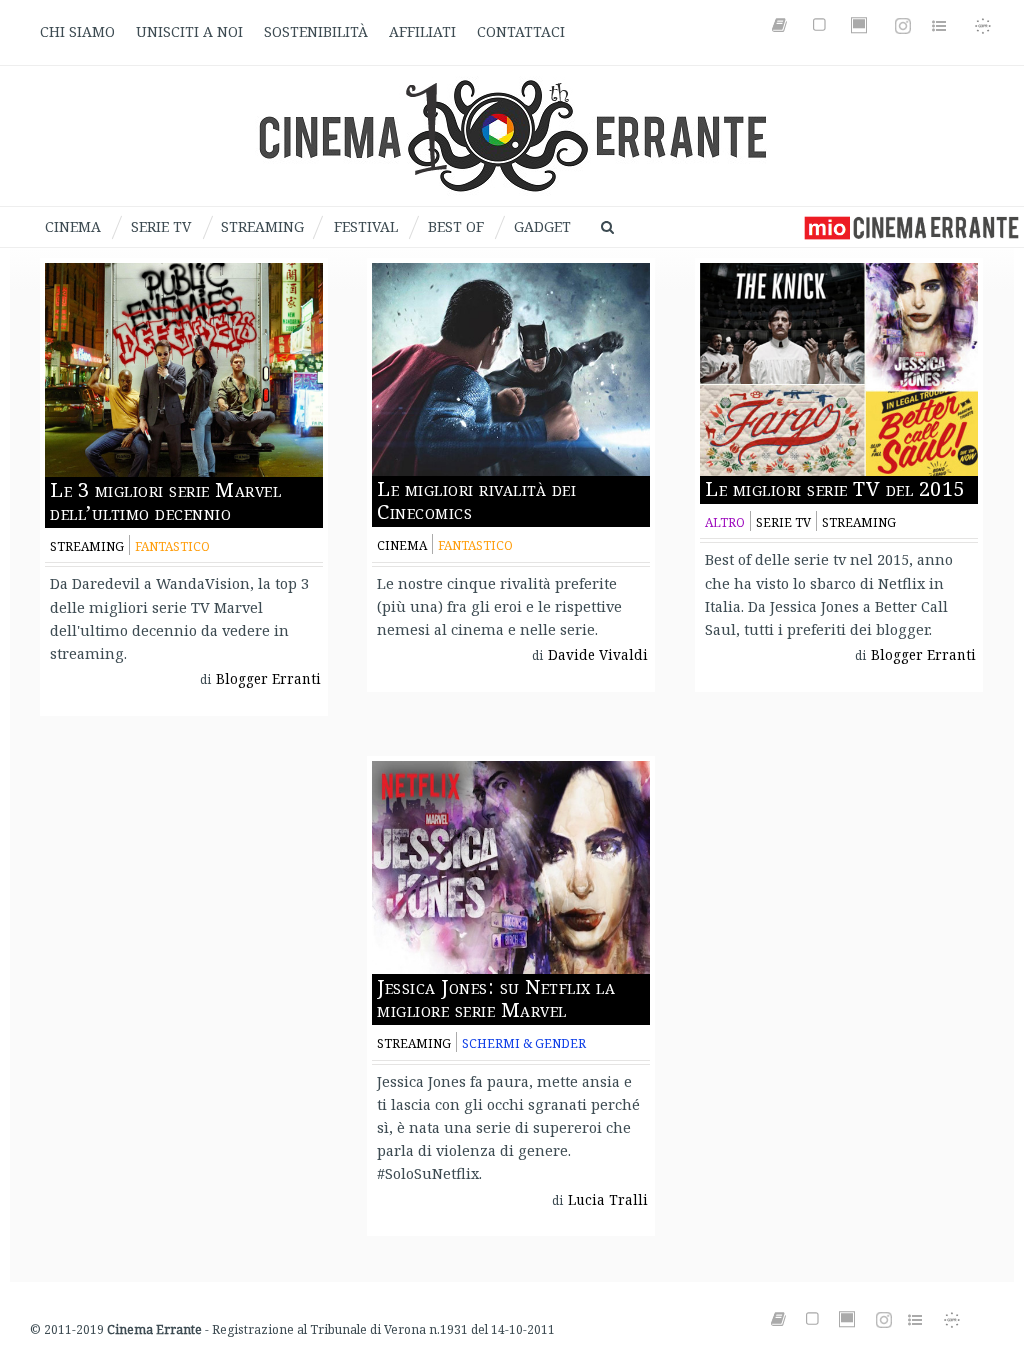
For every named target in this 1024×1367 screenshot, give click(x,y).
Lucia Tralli (608, 1200)
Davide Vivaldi (598, 655)
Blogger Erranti (268, 679)
